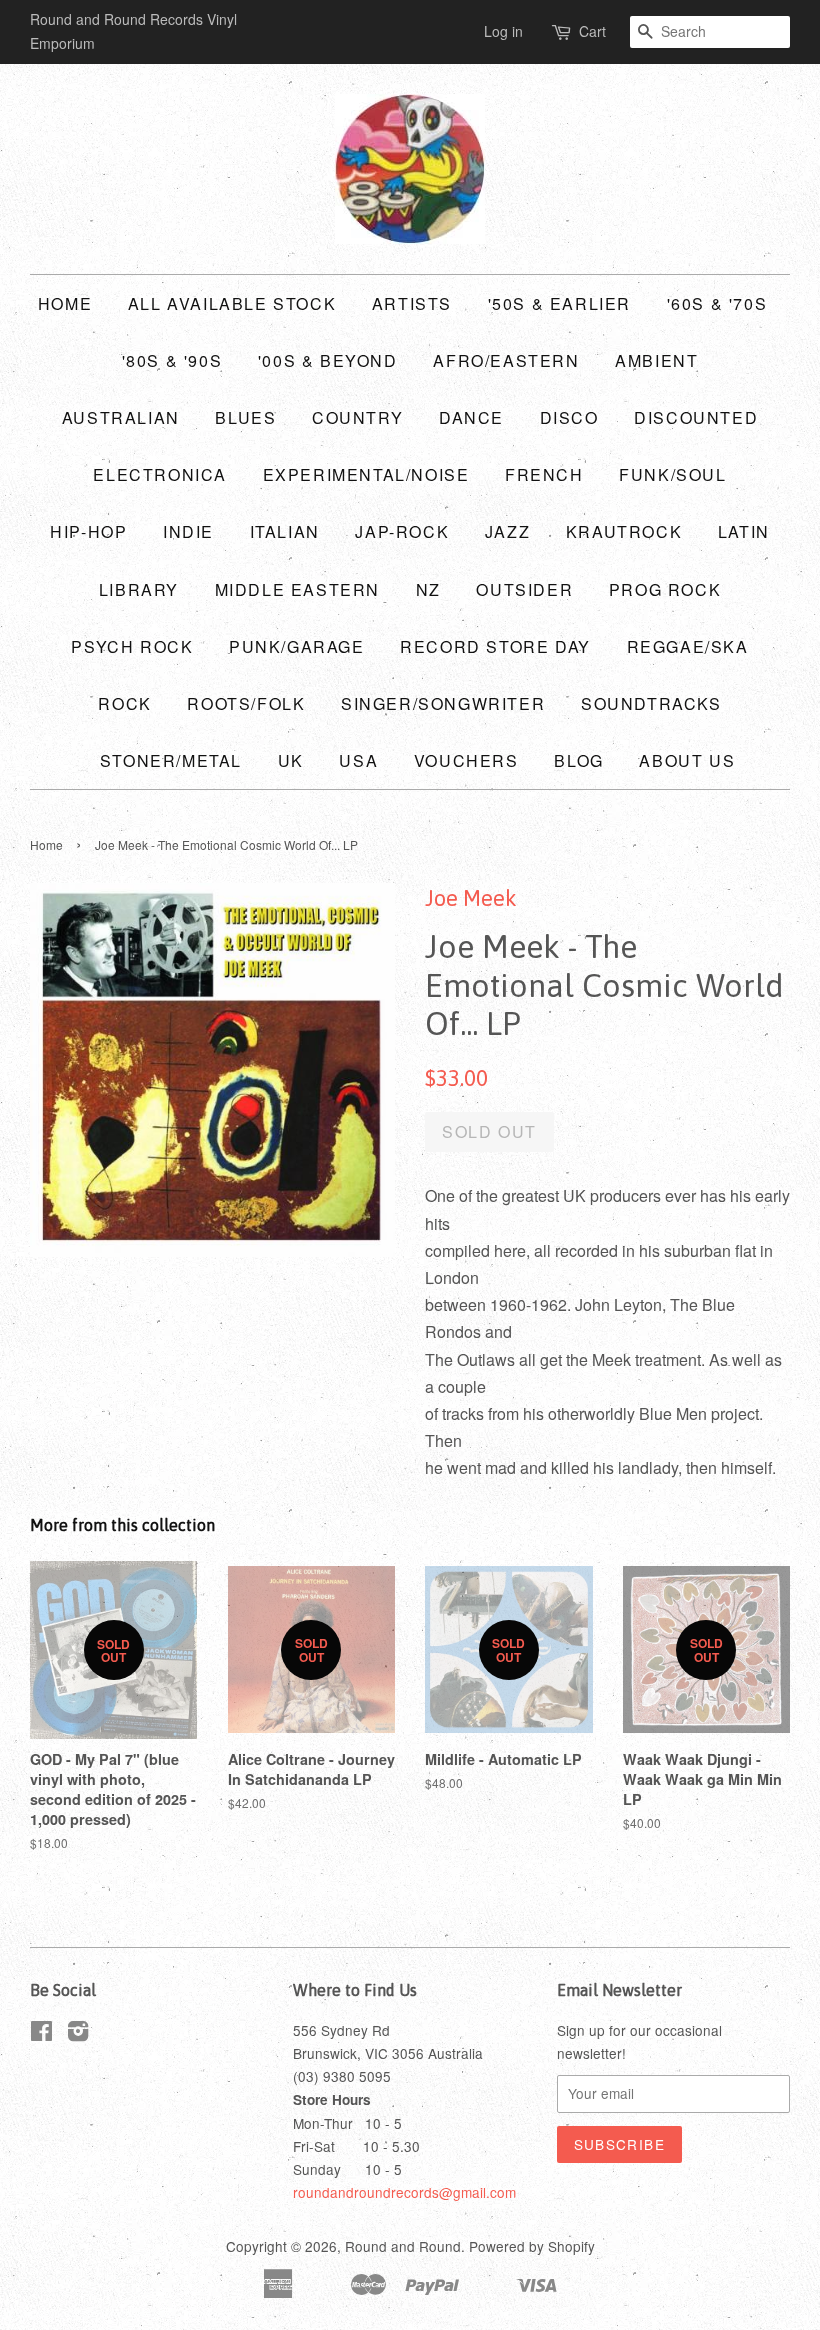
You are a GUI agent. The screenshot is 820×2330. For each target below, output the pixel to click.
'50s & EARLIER (559, 303)
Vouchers (466, 760)
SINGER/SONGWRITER (443, 703)
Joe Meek (471, 898)
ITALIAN (285, 531)
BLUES (245, 417)
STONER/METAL (171, 760)
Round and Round (403, 2246)
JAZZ (507, 531)
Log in (503, 31)
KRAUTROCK (624, 531)
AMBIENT (656, 360)
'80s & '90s (172, 360)
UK (291, 760)
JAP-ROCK (402, 531)
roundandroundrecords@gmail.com (404, 2192)
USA (358, 760)
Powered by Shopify (532, 2246)
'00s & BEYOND (328, 360)
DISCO (569, 417)
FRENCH (544, 474)
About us (687, 760)
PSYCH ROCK (132, 646)
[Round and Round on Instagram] (78, 2034)
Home (65, 303)
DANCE (471, 417)
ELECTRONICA (160, 474)
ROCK (124, 703)
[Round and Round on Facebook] (41, 2034)
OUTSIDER (524, 589)
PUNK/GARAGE (297, 646)
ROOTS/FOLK (246, 703)
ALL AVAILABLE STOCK (232, 303)
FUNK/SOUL (672, 474)
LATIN (744, 531)
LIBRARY (139, 589)
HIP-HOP (88, 531)
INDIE (188, 531)
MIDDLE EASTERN (297, 589)
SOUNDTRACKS (651, 703)
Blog (578, 760)
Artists (412, 303)
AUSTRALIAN (121, 417)
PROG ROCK (665, 589)
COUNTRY (357, 417)
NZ (428, 589)
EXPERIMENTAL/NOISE (366, 474)
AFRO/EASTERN (506, 360)
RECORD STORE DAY (495, 646)
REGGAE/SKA (688, 646)
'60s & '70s (717, 303)
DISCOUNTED (696, 417)
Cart (592, 31)
